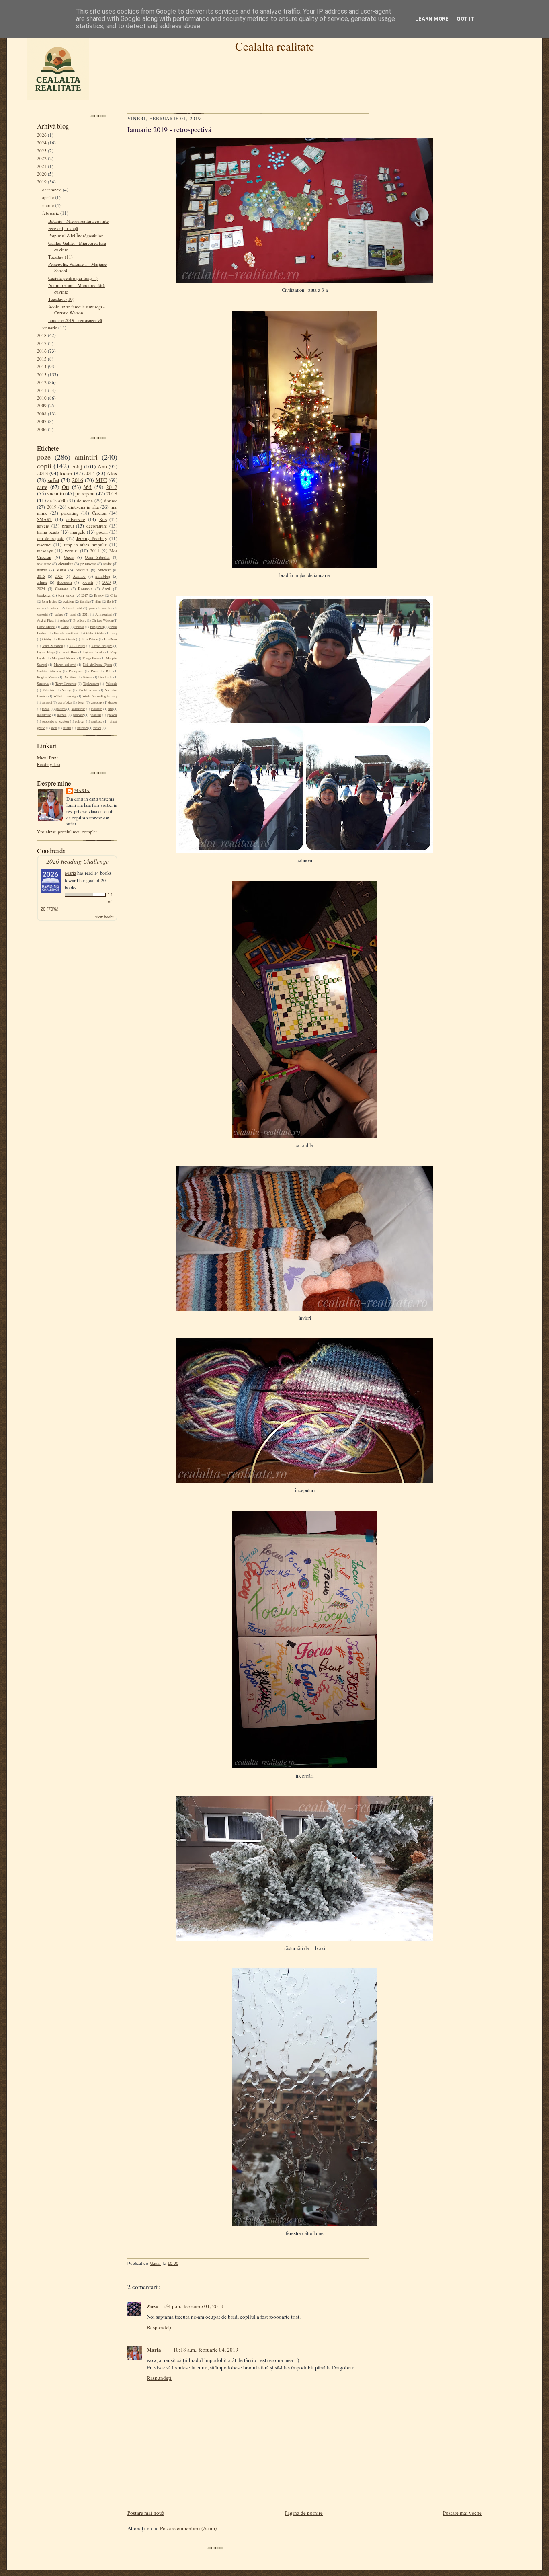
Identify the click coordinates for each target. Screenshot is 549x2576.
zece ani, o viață (63, 228)
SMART (45, 519)
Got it (466, 19)
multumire (44, 715)
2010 (42, 398)
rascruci (44, 545)
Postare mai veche (462, 2513)
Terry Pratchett (66, 684)
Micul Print (47, 758)
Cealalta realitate (275, 46)
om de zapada (51, 538)
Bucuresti (64, 582)
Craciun (99, 513)
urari (73, 614)
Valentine (49, 690)
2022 (42, 158)
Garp (114, 633)
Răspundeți (159, 2327)
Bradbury (80, 620)
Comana (62, 589)
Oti (66, 487)
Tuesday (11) (60, 257)
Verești (67, 690)
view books (104, 917)
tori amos (66, 595)
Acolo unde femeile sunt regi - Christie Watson (77, 310)
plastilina (95, 715)
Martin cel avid (65, 665)
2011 (42, 390)
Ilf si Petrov (89, 639)
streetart (82, 728)
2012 (42, 382)
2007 (42, 421)
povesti (87, 582)
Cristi (114, 595)
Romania (85, 589)
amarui (47, 702)
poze (44, 457)
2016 (42, 351)
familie (85, 601)
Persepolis (76, 671)
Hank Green (66, 639)
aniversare (76, 519)
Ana (102, 466)
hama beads (48, 532)
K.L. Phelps (77, 646)
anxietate (44, 564)
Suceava (43, 684)
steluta (67, 728)
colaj (77, 466)
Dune (65, 627)
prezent (112, 715)
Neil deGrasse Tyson (97, 665)
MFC (101, 480)
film (98, 601)
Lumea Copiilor (94, 652)
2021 (42, 166)
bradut (68, 526)
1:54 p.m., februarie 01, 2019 (192, 2306)
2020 (42, 174)
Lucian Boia (69, 652)
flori (110, 601)
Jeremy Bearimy (92, 538)
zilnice (42, 582)
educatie (104, 570)
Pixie (94, 671)
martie (48, 205)
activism (68, 601)
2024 (42, 143)
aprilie (48, 197)
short (54, 728)
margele (78, 532)
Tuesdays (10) (61, 299)
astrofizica (65, 702)
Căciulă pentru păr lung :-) (73, 278)
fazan (46, 709)
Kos (103, 519)
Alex (112, 473)
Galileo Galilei (94, 633)
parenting (70, 513)
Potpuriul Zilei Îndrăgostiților (76, 235)
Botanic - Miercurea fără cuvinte (78, 221)
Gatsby (47, 639)
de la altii (56, 500)
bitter (81, 702)
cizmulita (66, 564)
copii (44, 466)
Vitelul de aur (88, 690)
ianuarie (50, 327)
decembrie (52, 190)
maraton (96, 709)
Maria (82, 790)
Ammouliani (104, 614)
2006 (42, 429)
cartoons (96, 702)
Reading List (49, 764)
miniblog (103, 576)
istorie (55, 608)
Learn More (432, 19)
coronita (82, 570)
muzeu (62, 715)
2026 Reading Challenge (77, 861)
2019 (42, 182)
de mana (85, 500)
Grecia (69, 557)
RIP (109, 671)
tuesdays (45, 551)
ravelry (107, 608)
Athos (64, 620)
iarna (40, 608)
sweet (97, 728)
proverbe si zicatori (55, 721)
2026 (42, 135)
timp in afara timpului (86, 545)
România (70, 677)
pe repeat (85, 493)
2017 (42, 343)
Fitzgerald (97, 627)
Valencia (112, 684)
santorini (43, 614)
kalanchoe (78, 709)
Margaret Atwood (64, 658)
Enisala (79, 627)
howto (42, 570)
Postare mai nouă (146, 2513)
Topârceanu (91, 684)
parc (92, 608)
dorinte (111, 500)
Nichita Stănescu (49, 671)
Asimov (79, 576)
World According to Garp (100, 696)
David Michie (46, 627)
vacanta (55, 493)
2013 (42, 375)
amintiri (86, 457)
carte (42, 487)
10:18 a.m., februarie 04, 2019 (206, 2350)
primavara (88, 564)
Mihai (61, 570)
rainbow (97, 721)
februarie (51, 213)
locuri (66, 473)
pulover (80, 721)
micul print (74, 608)
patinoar (78, 715)
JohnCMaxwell (52, 646)
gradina (60, 709)
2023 (42, 151)
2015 (42, 359)
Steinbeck (105, 677)
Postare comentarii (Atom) (188, 2528)
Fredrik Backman (66, 633)
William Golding (65, 696)
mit (110, 709)
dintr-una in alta (84, 507)
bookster (44, 595)
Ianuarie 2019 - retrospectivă (75, 320)
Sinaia (87, 677)
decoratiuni (97, 526)
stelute (59, 614)
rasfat (108, 564)
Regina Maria (47, 677)
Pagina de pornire (304, 2513)
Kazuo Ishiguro (102, 646)
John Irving (49, 601)
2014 (42, 366)
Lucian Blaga (46, 652)
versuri (71, 551)
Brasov (99, 595)
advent (43, 526)
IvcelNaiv (111, 639)
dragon (113, 702)
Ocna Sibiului (97, 557)
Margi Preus (91, 658)
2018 (42, 335)
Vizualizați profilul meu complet (67, 832)
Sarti (106, 589)
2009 (42, 405)
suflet (54, 480)
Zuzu (153, 2306)
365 (87, 487)
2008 (42, 414)
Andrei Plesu (46, 620)
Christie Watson (102, 620)
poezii (102, 532)
